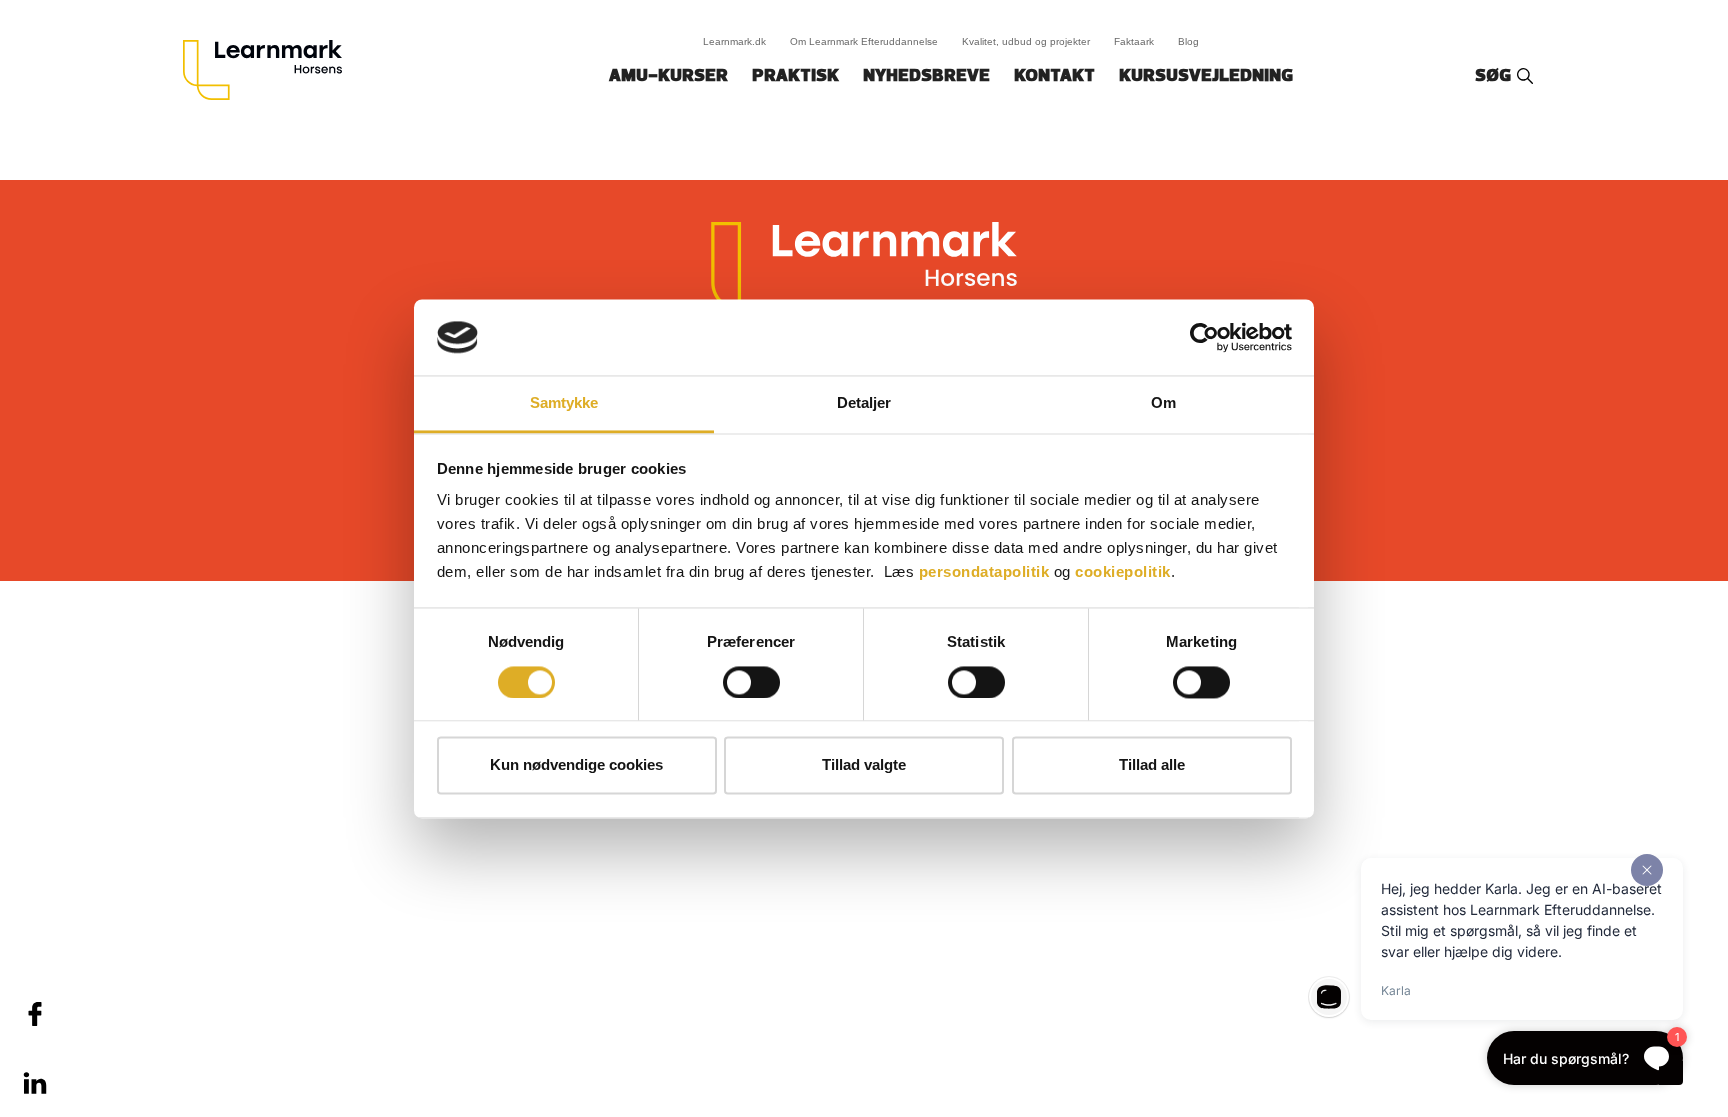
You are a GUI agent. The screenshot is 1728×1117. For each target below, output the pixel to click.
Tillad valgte (864, 765)
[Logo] (270, 70)
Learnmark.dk (734, 41)
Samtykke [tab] (564, 403)
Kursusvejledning (1206, 77)
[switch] (751, 682)
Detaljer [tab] (864, 403)
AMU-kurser (668, 77)
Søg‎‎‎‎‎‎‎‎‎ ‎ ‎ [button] (1496, 77)
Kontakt (1054, 77)
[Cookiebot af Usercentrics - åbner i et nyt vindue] (1204, 337)
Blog (1188, 41)
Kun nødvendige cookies (576, 765)
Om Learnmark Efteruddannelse (864, 41)
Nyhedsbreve (926, 77)
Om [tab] (1163, 403)
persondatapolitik (984, 572)
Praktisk (795, 77)
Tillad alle (1152, 765)
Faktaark (1134, 41)
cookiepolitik (1123, 572)
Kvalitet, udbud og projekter (1026, 41)
